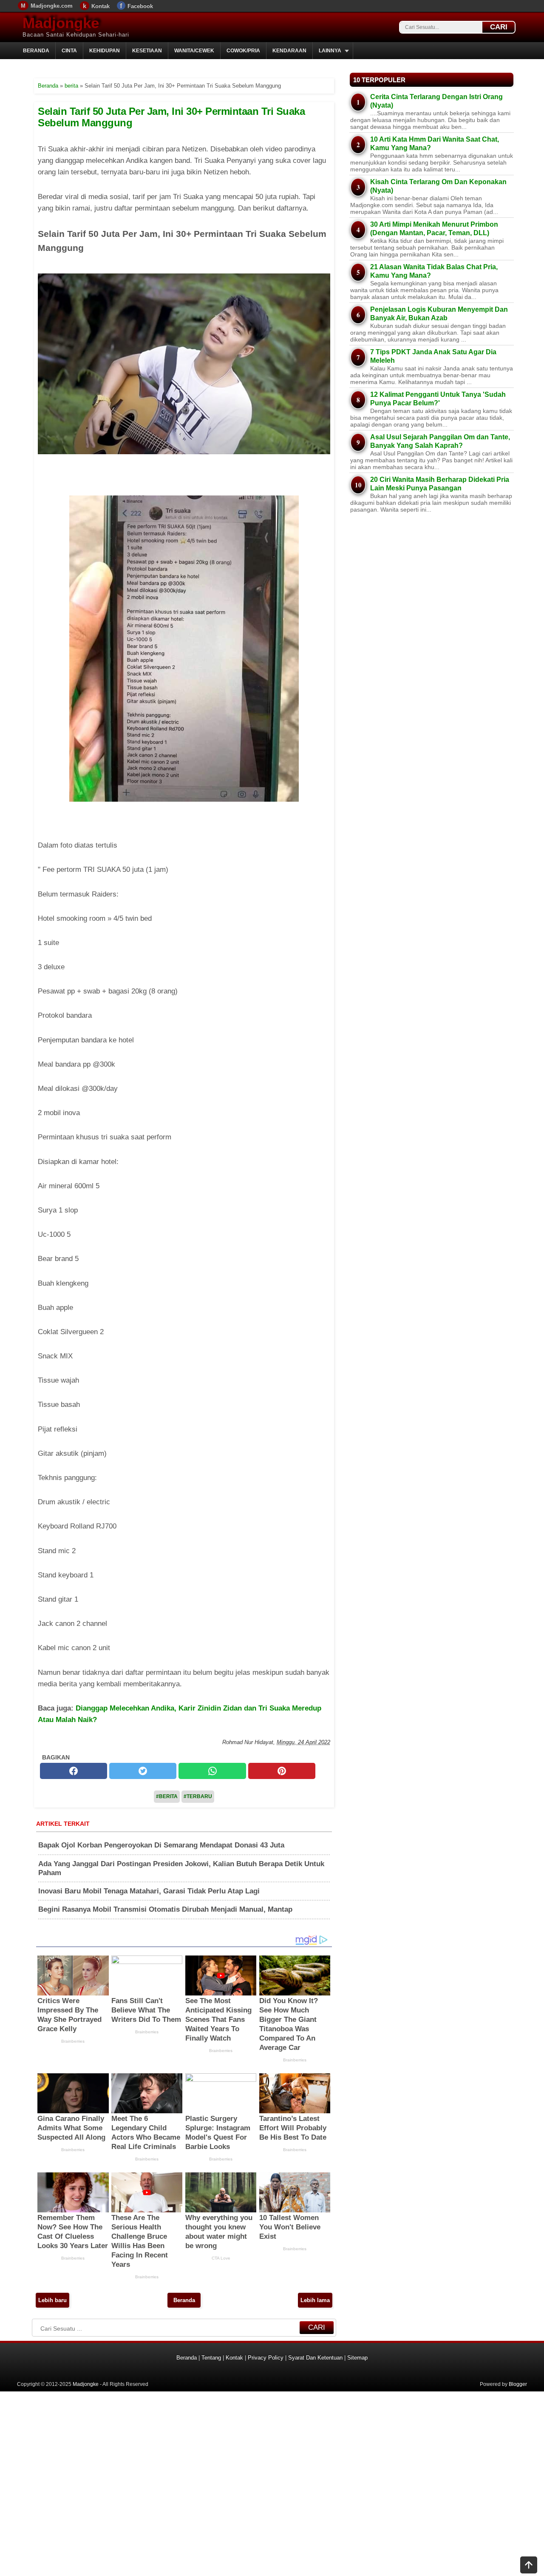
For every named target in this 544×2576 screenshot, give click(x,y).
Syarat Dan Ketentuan (315, 2358)
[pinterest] (282, 1771)
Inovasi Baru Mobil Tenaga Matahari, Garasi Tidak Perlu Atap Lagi (149, 1891)
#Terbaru (198, 1796)
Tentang (211, 2358)
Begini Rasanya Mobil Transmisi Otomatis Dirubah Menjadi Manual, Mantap (165, 1909)
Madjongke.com (52, 6)
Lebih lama (315, 2300)
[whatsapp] (212, 1771)
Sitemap (357, 2358)
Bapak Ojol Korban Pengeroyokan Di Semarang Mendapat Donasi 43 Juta (161, 1845)
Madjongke (61, 23)
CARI (499, 27)
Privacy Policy (266, 2358)
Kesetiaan (147, 51)
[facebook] (74, 1771)
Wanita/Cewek (194, 51)
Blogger (518, 2384)
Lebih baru (52, 2300)
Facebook (140, 6)
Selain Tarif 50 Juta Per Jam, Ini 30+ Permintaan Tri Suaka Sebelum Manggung (171, 117)
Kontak (101, 6)
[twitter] (143, 1771)
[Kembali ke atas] (529, 2566)
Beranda (36, 51)
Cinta (69, 51)
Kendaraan (289, 51)
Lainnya (330, 51)
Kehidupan (105, 51)
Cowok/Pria (243, 51)
